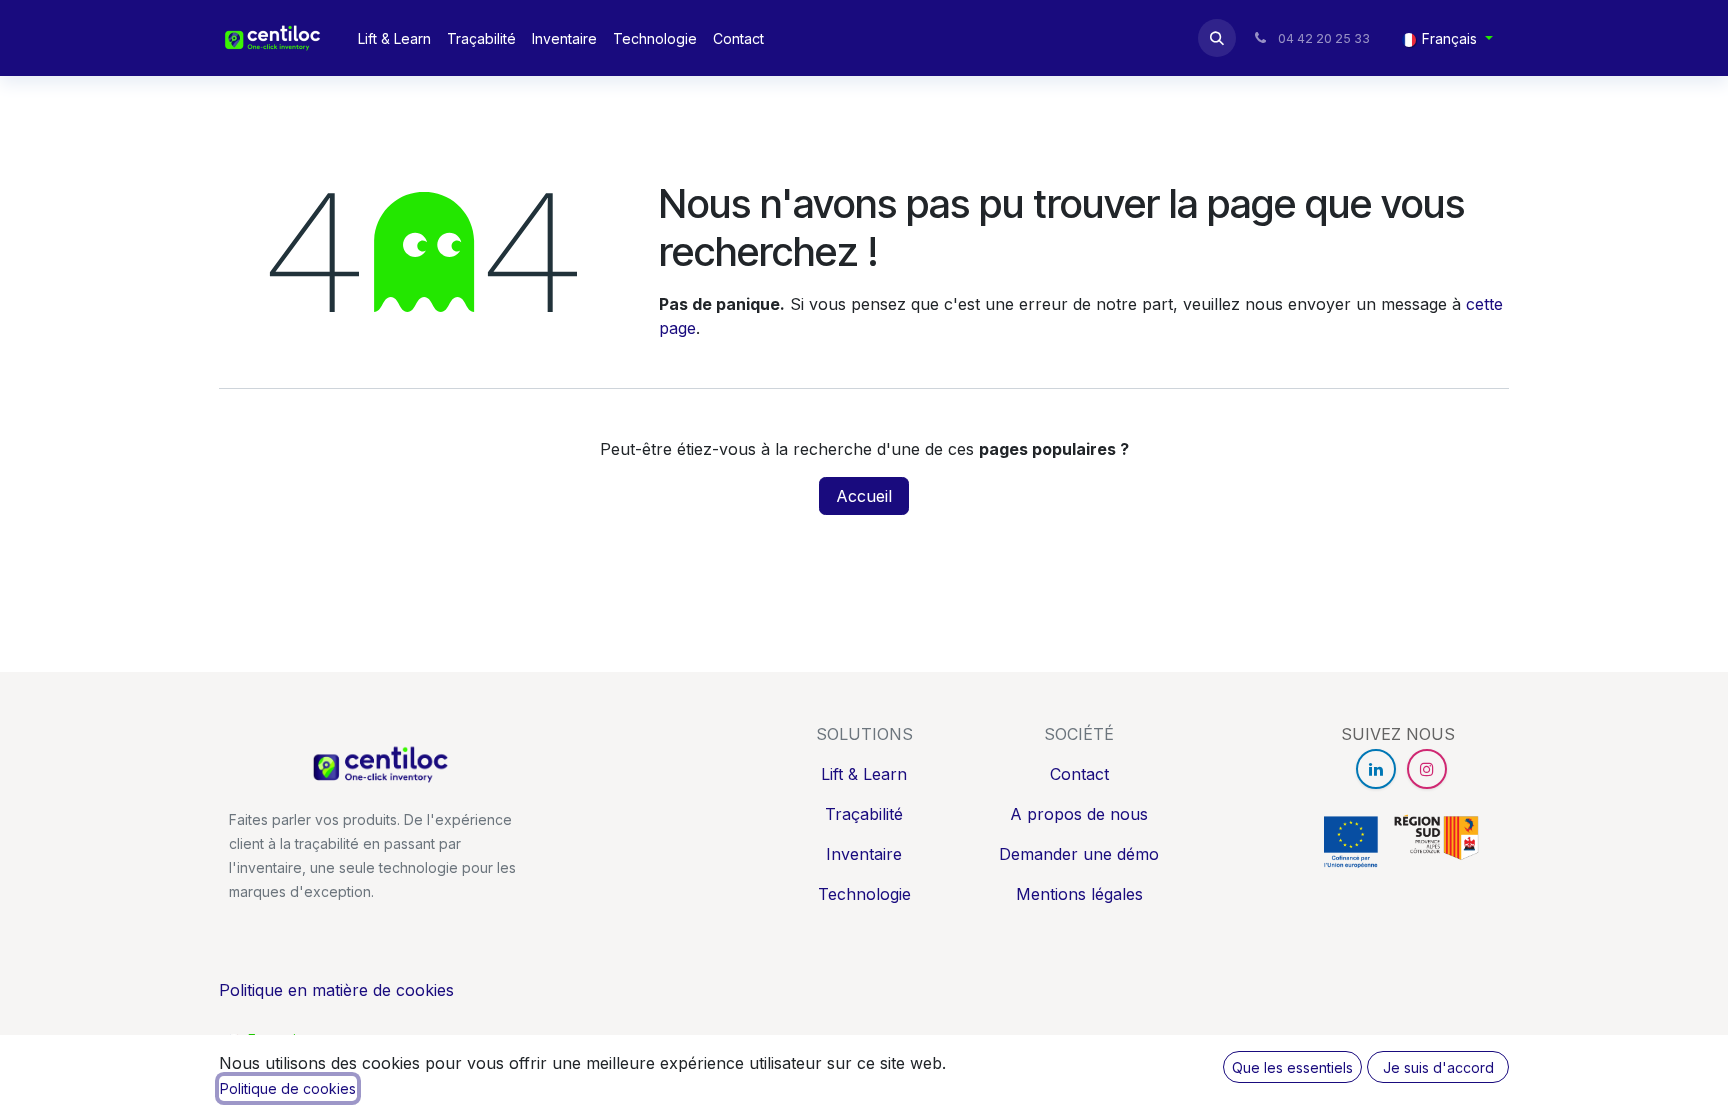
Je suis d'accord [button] (1438, 1067)
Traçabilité (864, 814)
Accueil (864, 496)
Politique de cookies (288, 1088)
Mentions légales (1079, 894)
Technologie (864, 894)
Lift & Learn (864, 774)
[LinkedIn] (1376, 769)
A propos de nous (1079, 814)
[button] (1217, 38)
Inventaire (864, 854)
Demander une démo (1079, 854)
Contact (1079, 774)
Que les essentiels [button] (1292, 1067)
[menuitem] (394, 38)
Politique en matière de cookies (336, 990)
